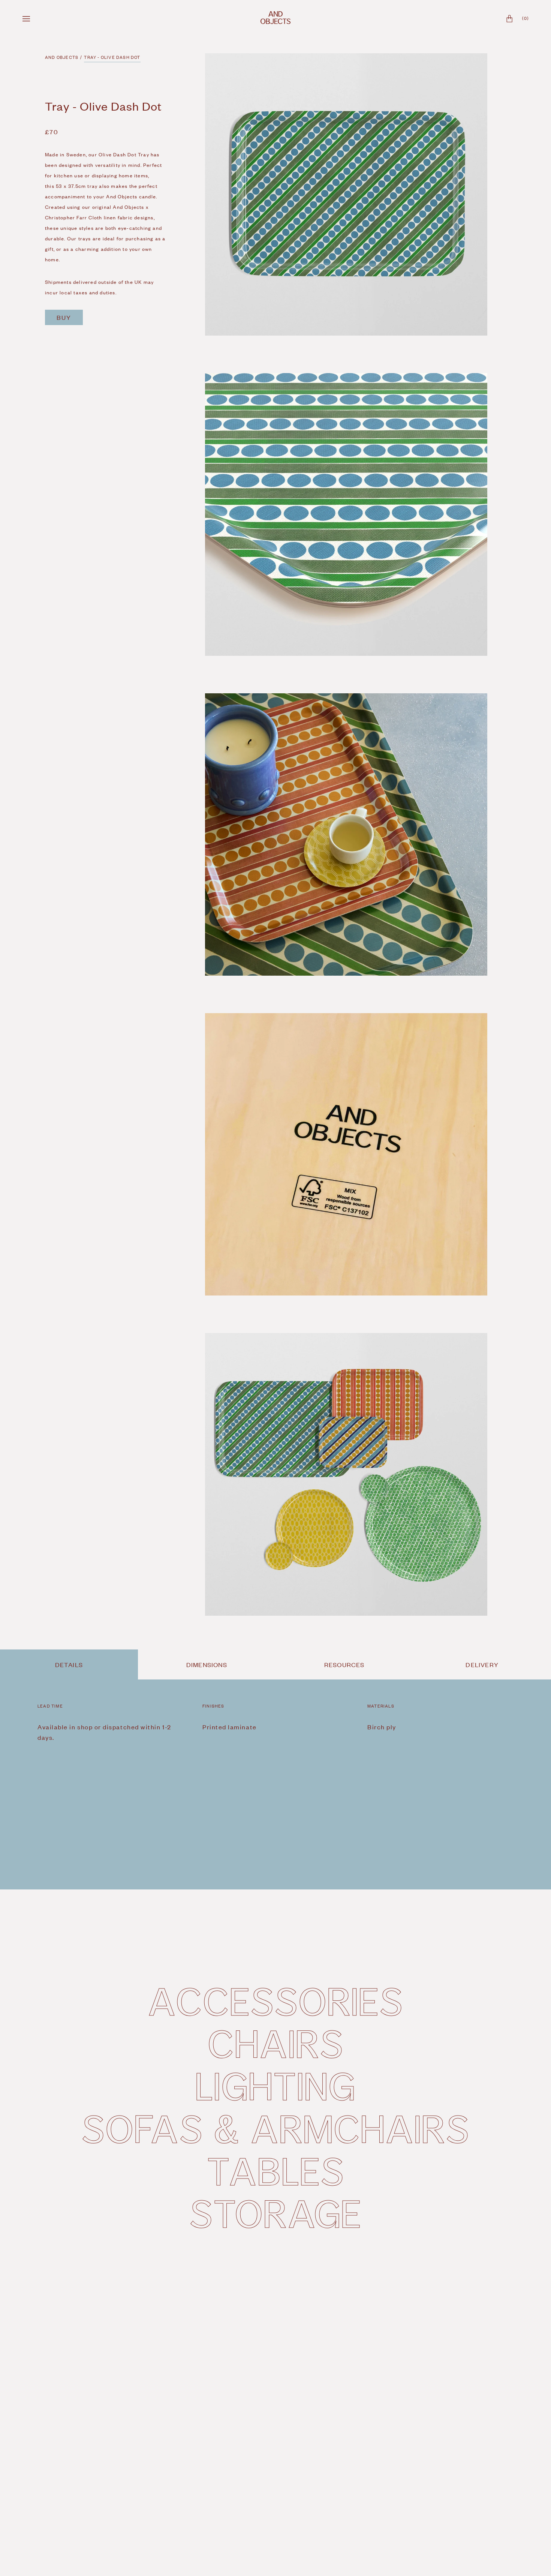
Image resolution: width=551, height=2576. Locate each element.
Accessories (275, 2000)
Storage (275, 2213)
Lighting (275, 2085)
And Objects (62, 57)
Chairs (276, 2043)
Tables (276, 2170)
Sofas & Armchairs (275, 2128)
